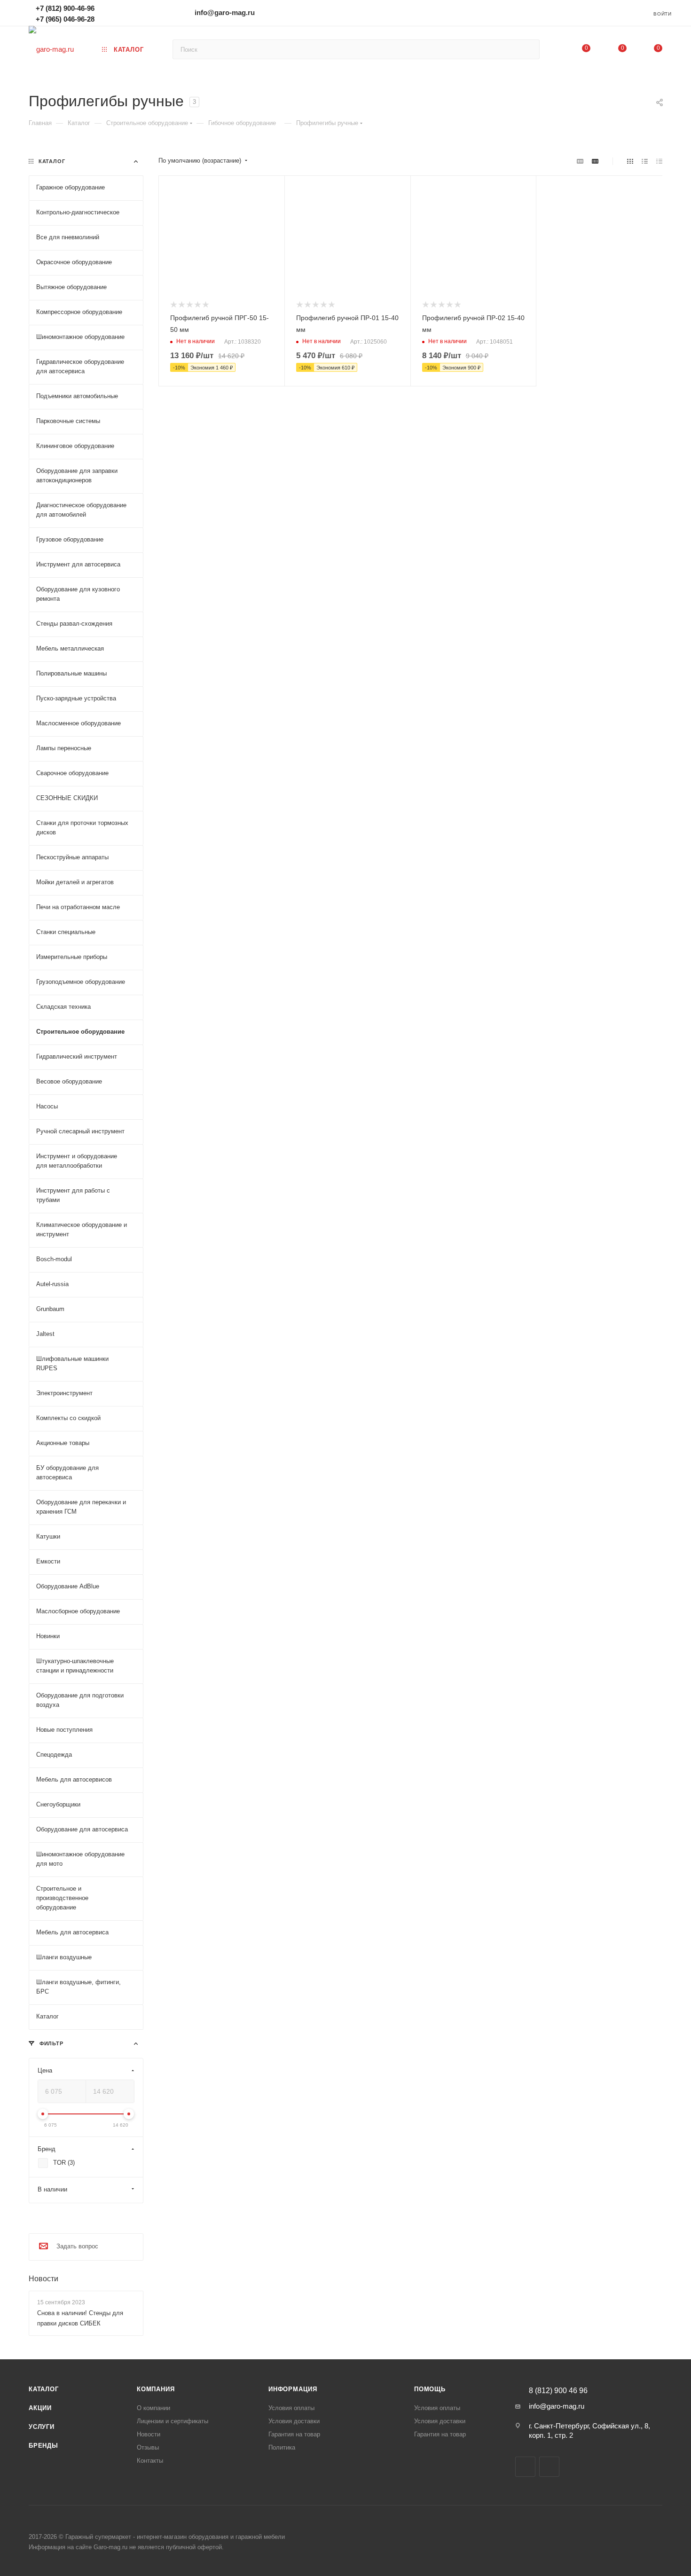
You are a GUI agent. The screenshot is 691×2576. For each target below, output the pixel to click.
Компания (156, 2389)
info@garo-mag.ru (225, 12)
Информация (293, 2389)
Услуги (42, 2427)
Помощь (430, 2389)
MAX (549, 2467)
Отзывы (148, 2447)
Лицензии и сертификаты (173, 2421)
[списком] (645, 161)
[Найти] (528, 49)
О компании (153, 2408)
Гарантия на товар (294, 2434)
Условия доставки (294, 2421)
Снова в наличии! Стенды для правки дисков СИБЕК (80, 2318)
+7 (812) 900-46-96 (65, 8)
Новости (43, 2279)
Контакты (150, 2461)
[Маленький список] (580, 161)
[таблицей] (659, 161)
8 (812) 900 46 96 (558, 2391)
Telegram (130, 12)
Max (116, 12)
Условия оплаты (291, 2408)
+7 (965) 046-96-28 (65, 19)
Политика (282, 2447)
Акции (40, 2408)
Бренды (43, 2446)
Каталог (44, 2389)
